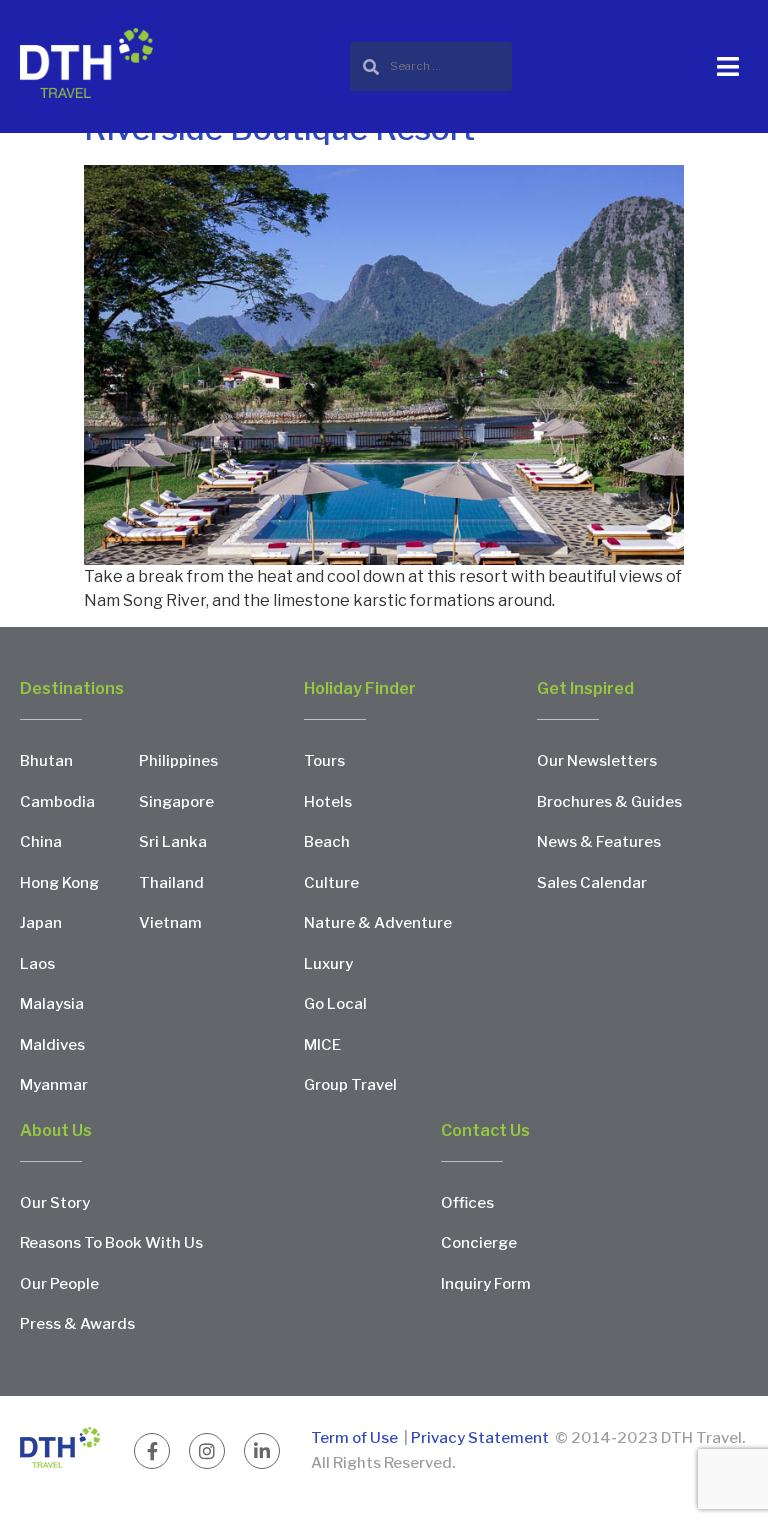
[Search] (431, 66)
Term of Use (356, 1438)
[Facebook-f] (152, 1451)
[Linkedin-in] (262, 1451)
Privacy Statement (480, 1438)
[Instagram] (207, 1451)
